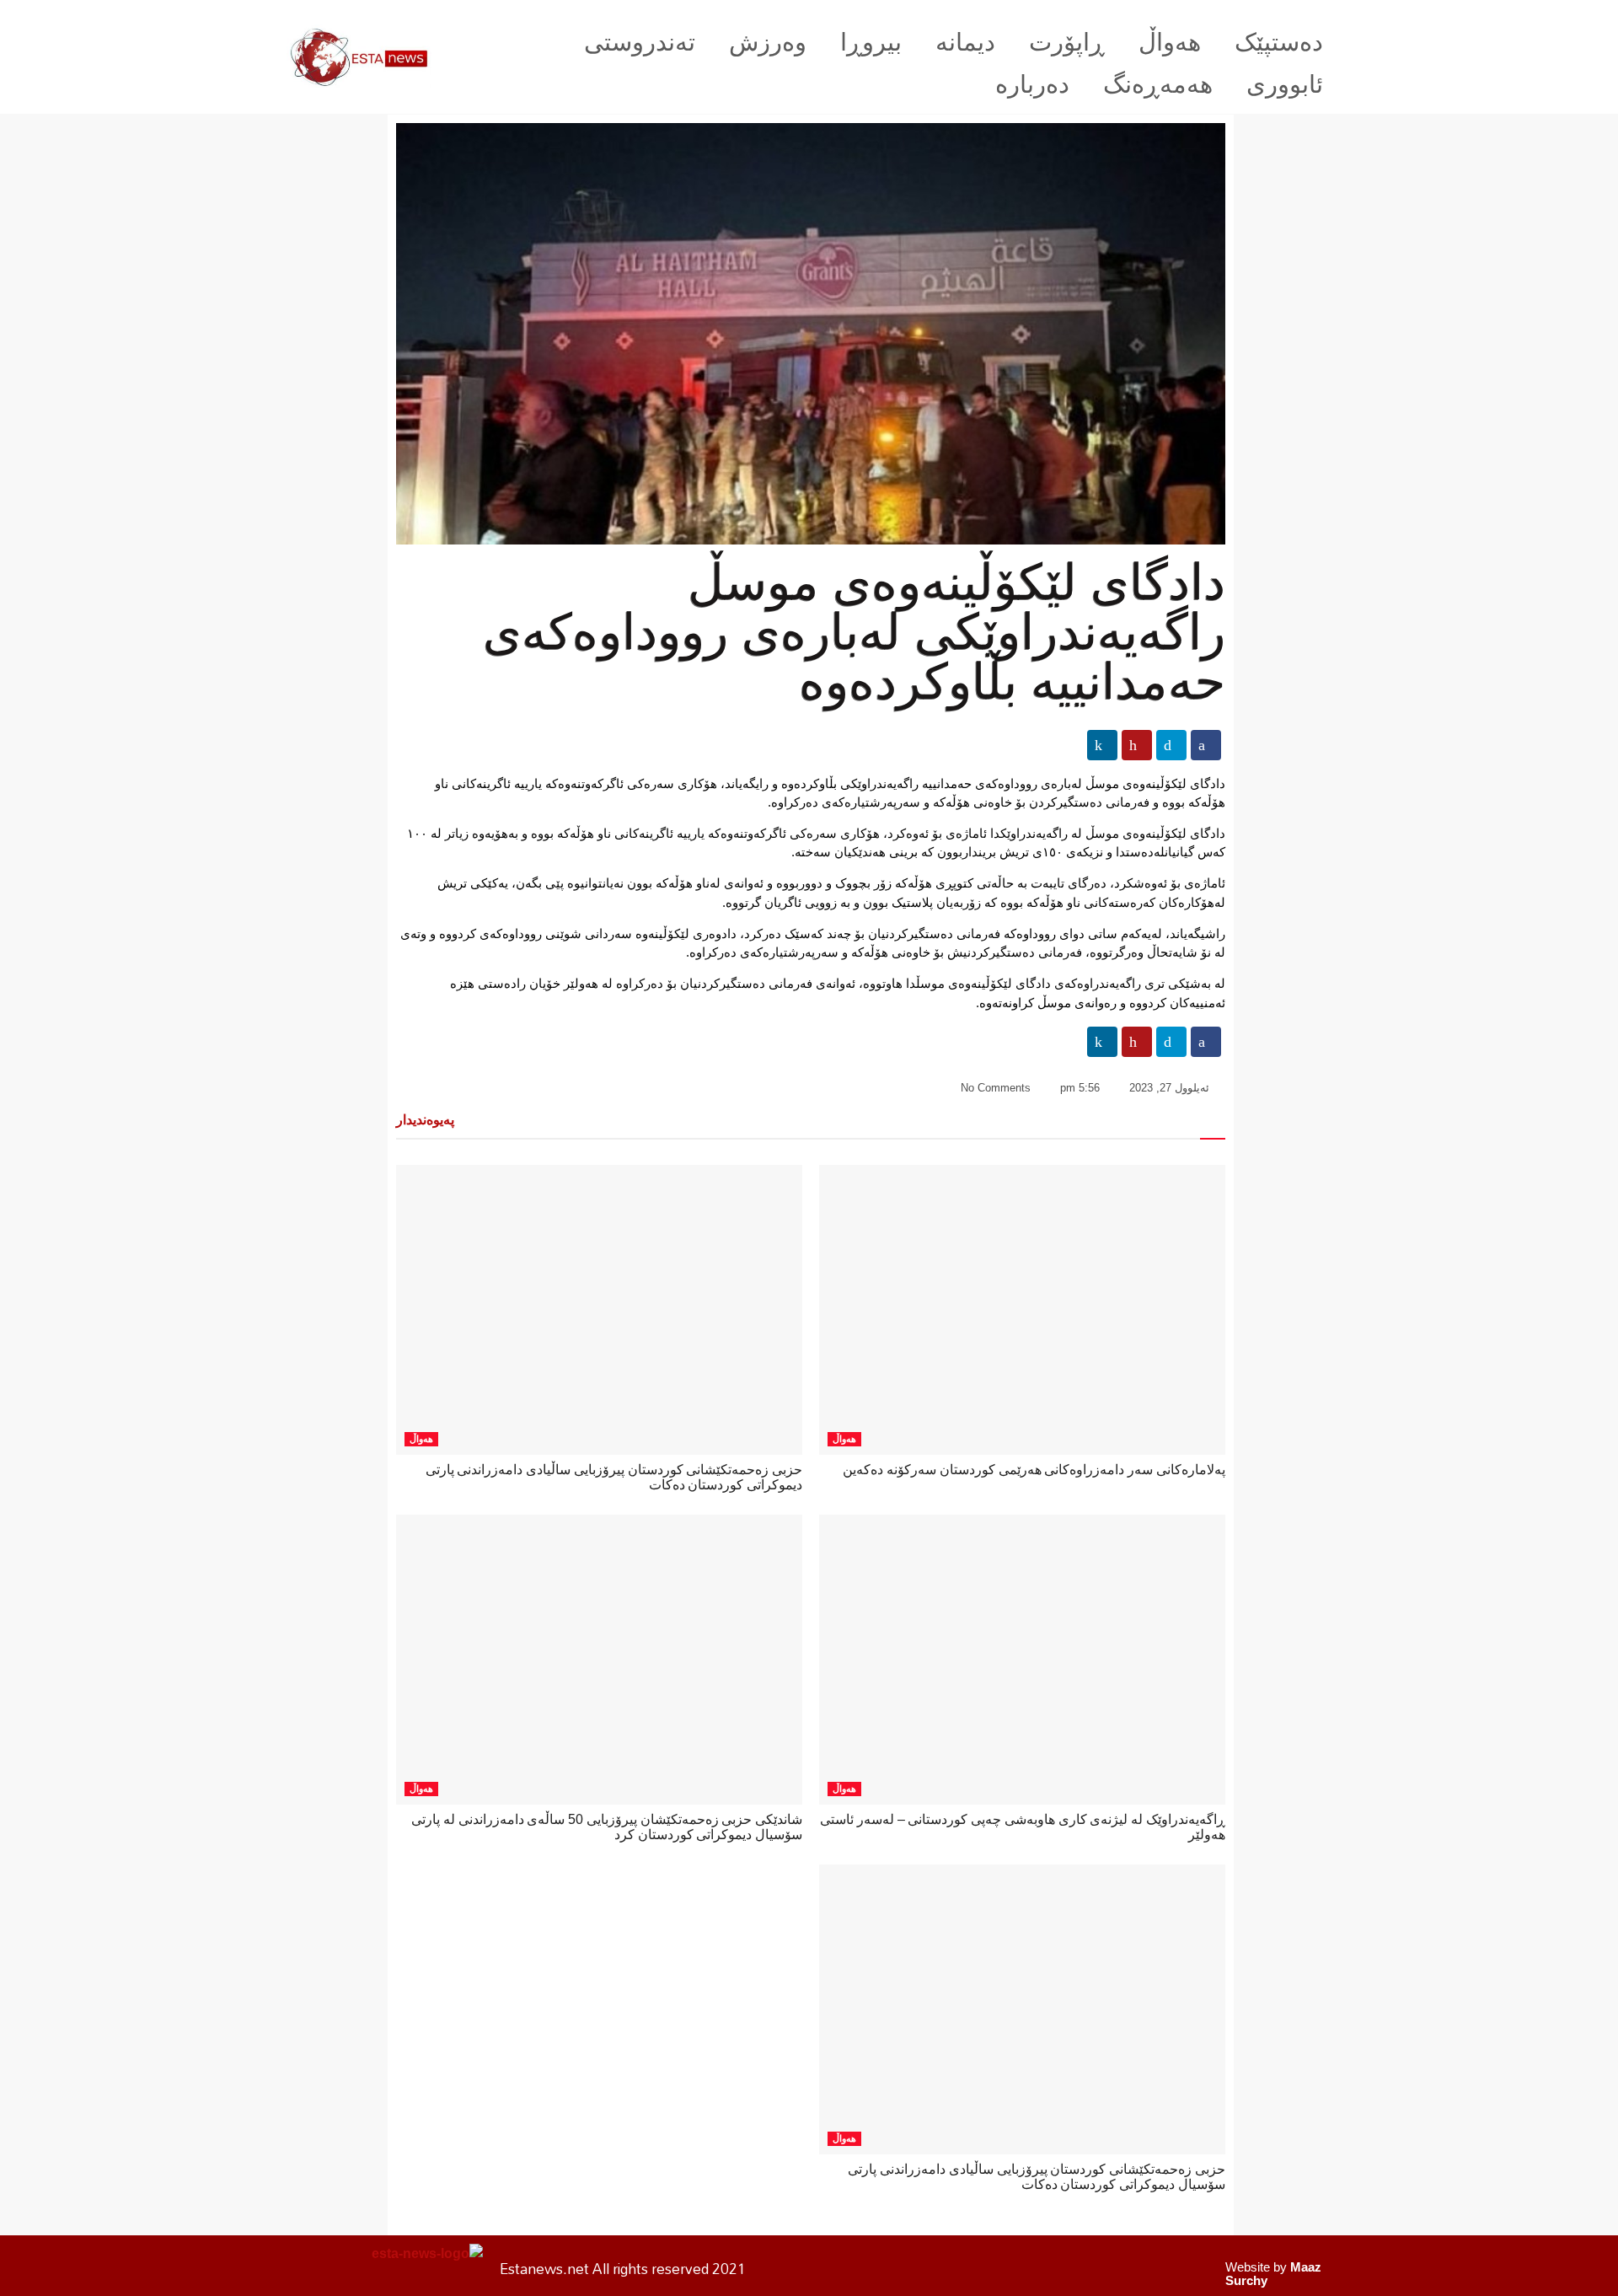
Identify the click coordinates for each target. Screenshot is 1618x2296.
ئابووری (1285, 84)
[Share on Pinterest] (1137, 745)
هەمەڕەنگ (1158, 84)
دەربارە (1032, 84)
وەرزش (768, 42)
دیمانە (965, 42)
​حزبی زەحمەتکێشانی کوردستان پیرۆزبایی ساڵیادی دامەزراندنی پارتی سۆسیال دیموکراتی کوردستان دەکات (1037, 2177)
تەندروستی (640, 42)
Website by (1273, 2274)
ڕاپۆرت (1067, 42)
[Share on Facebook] (1206, 745)
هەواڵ (1170, 42)
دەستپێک (1279, 42)
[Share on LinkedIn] (1102, 745)
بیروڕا (871, 42)
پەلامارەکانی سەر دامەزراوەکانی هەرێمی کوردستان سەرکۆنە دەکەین (1034, 1470)
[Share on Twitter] (1171, 745)
